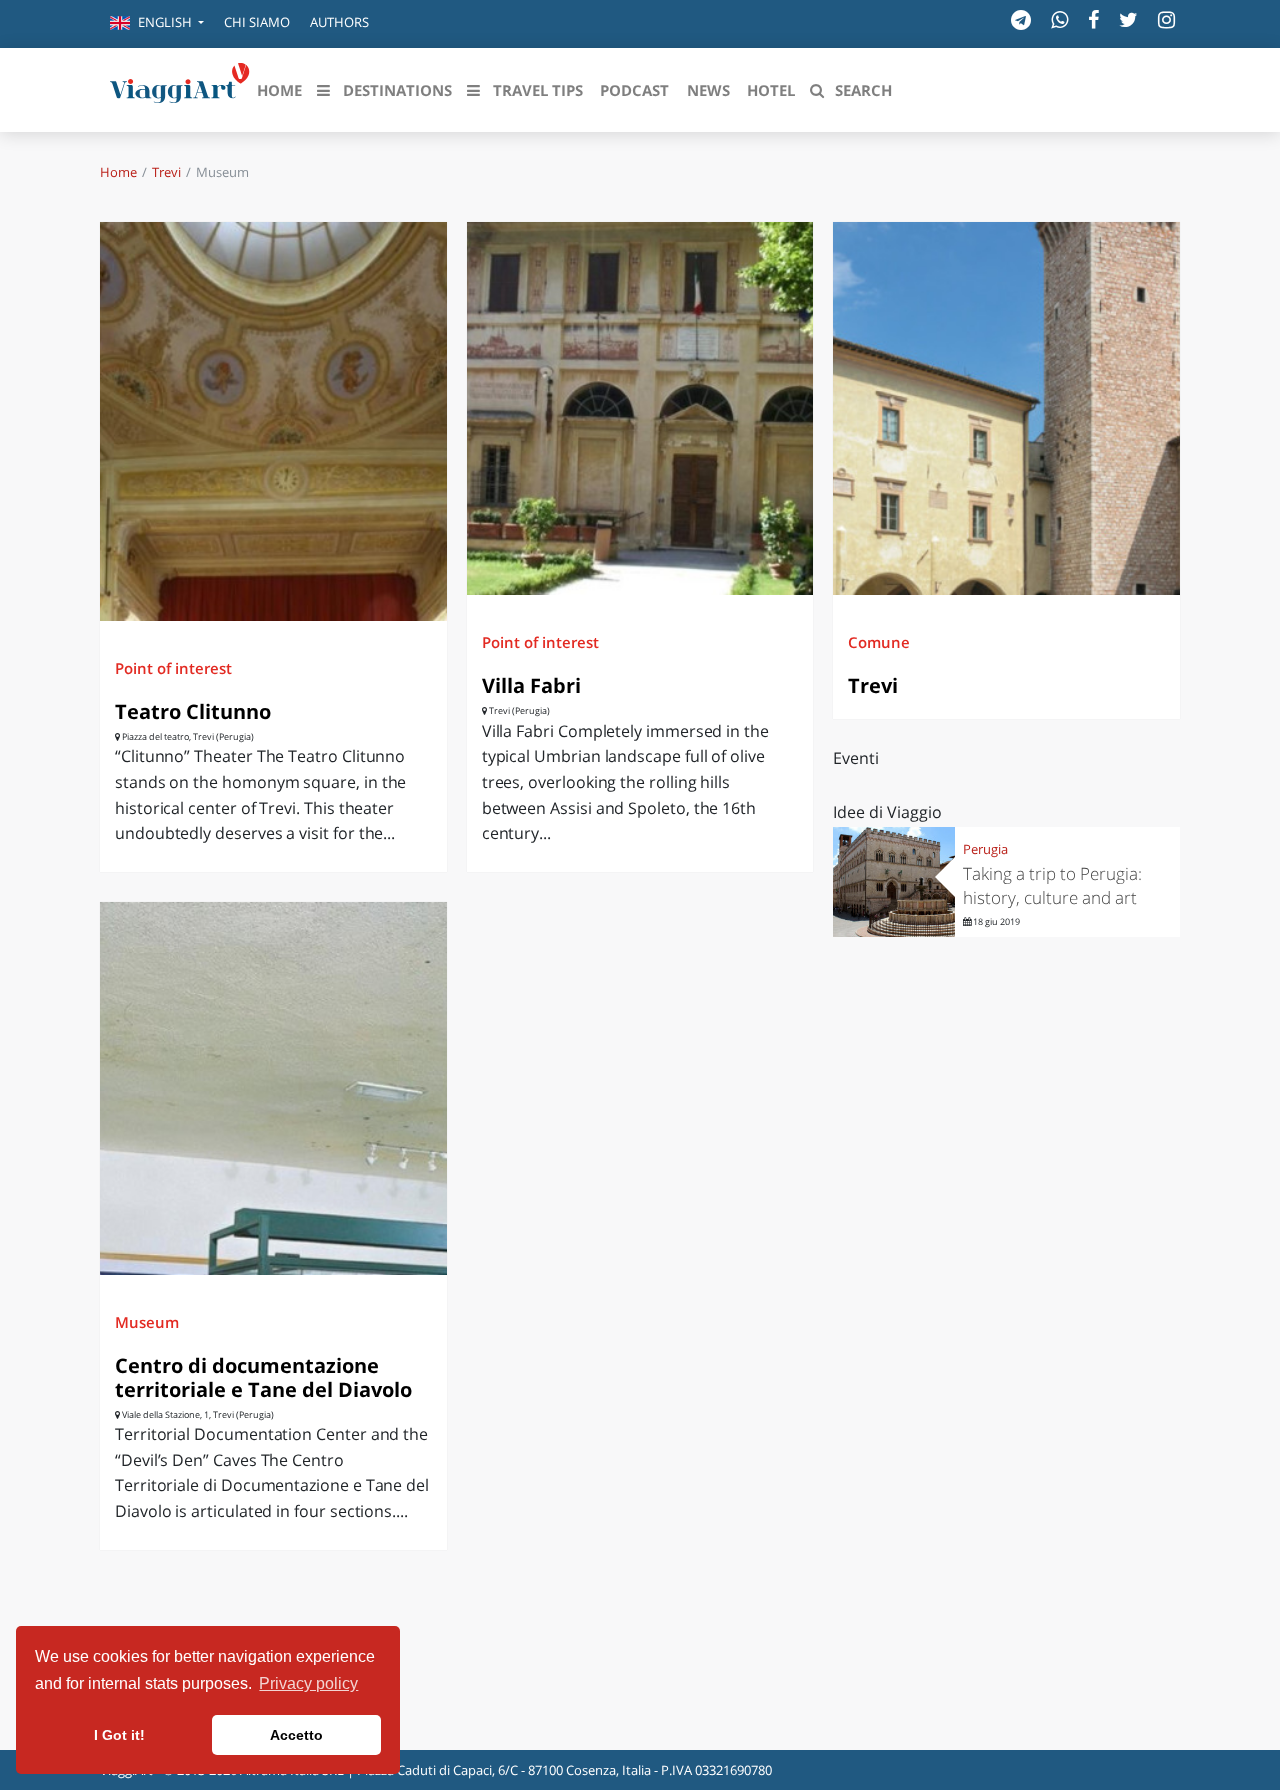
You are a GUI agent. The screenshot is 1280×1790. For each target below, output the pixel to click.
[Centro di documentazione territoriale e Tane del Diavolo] (273, 1088)
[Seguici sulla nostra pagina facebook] (1093, 19)
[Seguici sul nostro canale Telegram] (1021, 19)
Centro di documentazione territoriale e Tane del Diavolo (263, 1377)
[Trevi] (1006, 408)
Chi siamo (257, 22)
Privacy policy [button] (308, 1683)
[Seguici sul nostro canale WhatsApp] (1059, 19)
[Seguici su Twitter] (1128, 19)
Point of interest (173, 668)
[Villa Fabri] (640, 408)
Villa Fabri (531, 685)
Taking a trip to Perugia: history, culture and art (1052, 885)
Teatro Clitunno (193, 711)
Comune (879, 642)
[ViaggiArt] (180, 88)
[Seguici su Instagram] (1166, 19)
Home (118, 172)
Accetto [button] (296, 1735)
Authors (339, 22)
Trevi (166, 172)
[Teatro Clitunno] (273, 421)
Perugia (985, 849)
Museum (147, 1322)
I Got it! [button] (119, 1735)
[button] (157, 24)
